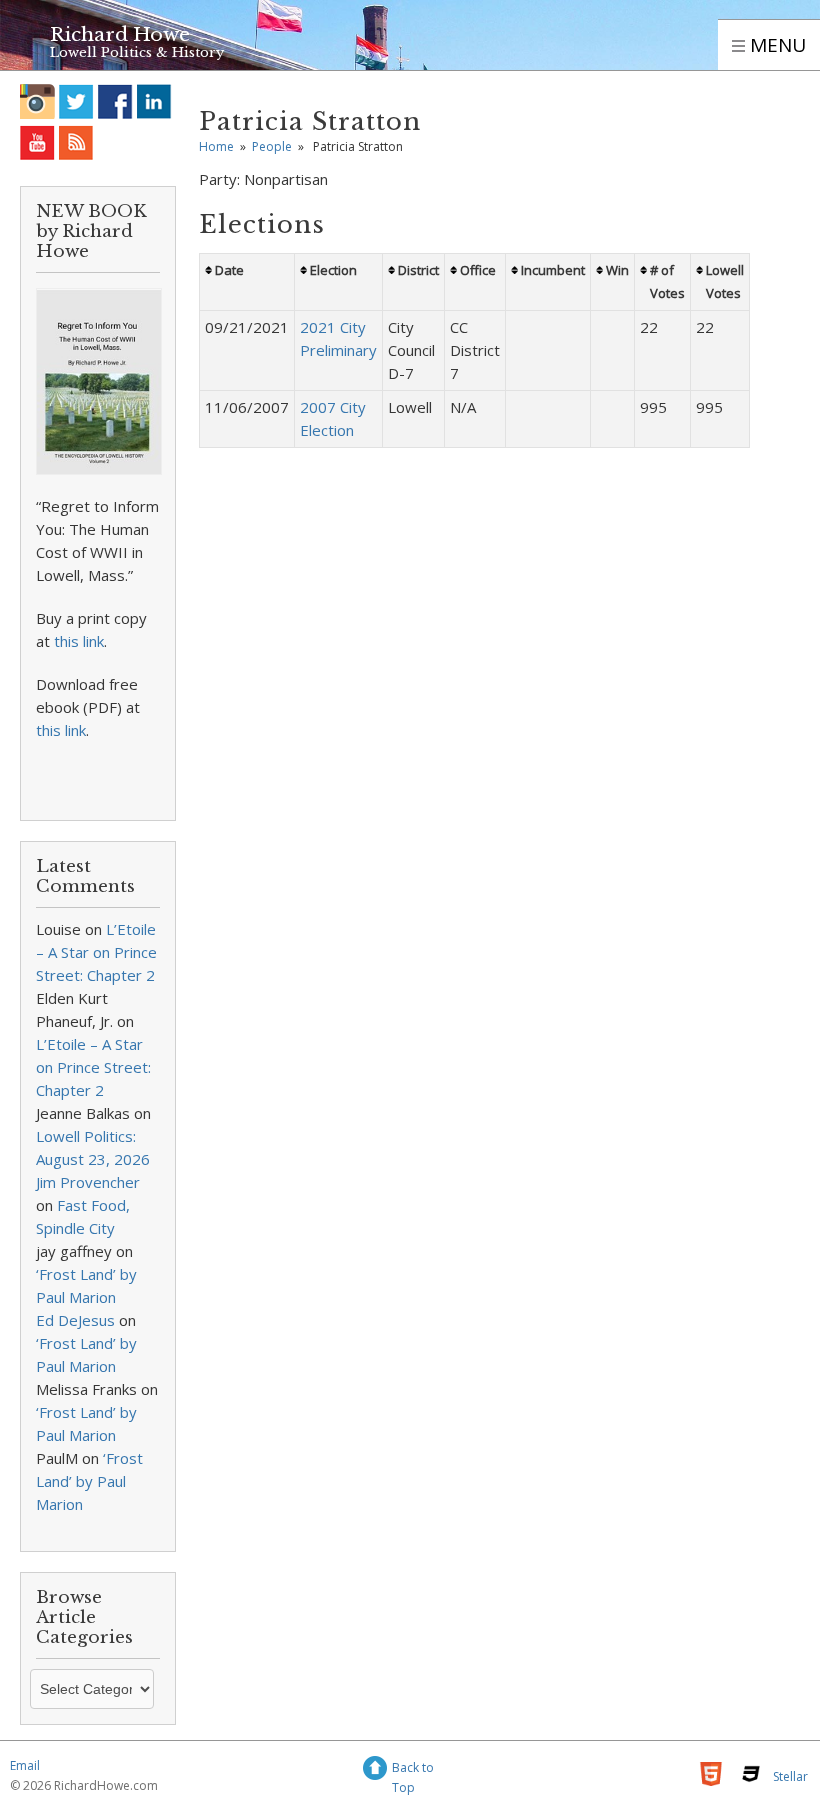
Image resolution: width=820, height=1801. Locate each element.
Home (216, 146)
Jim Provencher (88, 1182)
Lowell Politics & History (137, 52)
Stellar (790, 1776)
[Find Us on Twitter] (76, 101)
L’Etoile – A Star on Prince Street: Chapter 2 (96, 952)
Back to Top (413, 1770)
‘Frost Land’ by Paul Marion (89, 1481)
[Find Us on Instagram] (37, 101)
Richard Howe (120, 34)
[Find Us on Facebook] (115, 101)
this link (79, 641)
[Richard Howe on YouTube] (37, 142)
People (272, 146)
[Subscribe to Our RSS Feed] (76, 142)
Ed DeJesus (75, 1320)
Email (25, 1765)
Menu (775, 45)
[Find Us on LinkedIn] (154, 101)
